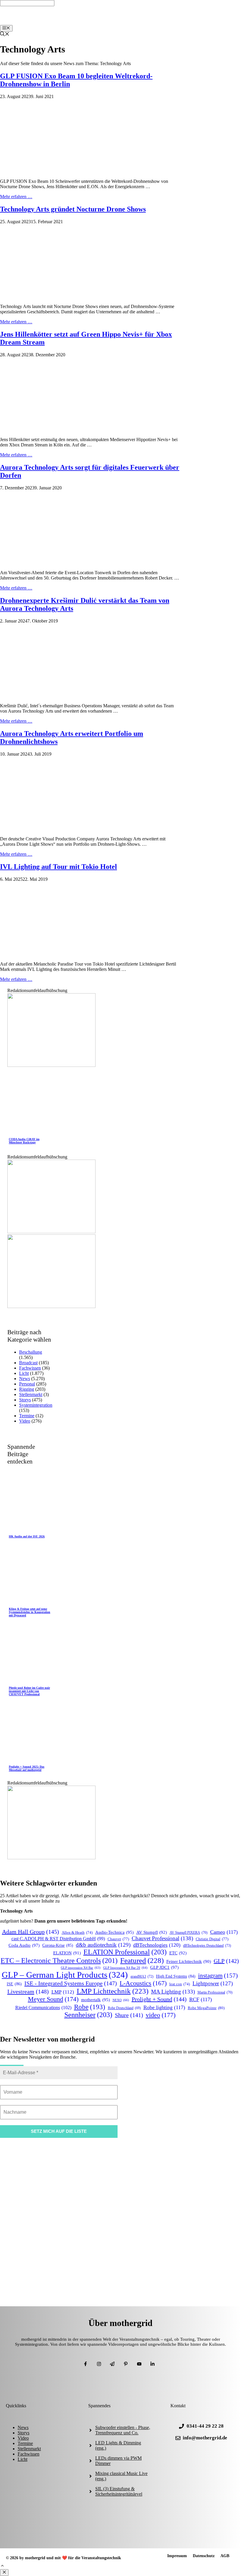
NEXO (121, 2000)
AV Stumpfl (152, 1932)
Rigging (27, 1389)
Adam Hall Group (31, 1932)
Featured (142, 1960)
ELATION (67, 1953)
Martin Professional (215, 1993)
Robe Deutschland (124, 2008)
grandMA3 (142, 1976)
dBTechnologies (157, 1945)
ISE (14, 1984)
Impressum (177, 2556)
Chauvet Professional (162, 1938)
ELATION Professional (125, 1952)
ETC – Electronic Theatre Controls (59, 1961)
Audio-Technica (114, 1932)
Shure (129, 2015)
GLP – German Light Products (65, 1975)
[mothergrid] (122, 22)
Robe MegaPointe (206, 2008)
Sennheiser (88, 2015)
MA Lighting (173, 1992)
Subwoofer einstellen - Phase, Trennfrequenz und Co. (123, 2430)
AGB (225, 2556)
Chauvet (118, 1939)
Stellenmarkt (31, 1394)
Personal (27, 1384)
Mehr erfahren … (16, 197)
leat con (180, 1984)
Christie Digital (212, 1939)
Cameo (224, 1932)
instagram (218, 1976)
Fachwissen (30, 1368)
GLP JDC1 (164, 1967)
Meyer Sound (53, 1999)
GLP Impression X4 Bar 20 (125, 1968)
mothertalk (96, 2000)
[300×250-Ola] (51, 1065)
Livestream (28, 1991)
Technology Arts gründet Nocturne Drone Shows (73, 209)
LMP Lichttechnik (113, 1991)
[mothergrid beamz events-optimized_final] (51, 1858)
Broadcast (28, 1363)
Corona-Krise (58, 1945)
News (25, 1379)
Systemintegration (36, 1405)
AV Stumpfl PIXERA (189, 1933)
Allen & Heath (77, 1933)
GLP (226, 1961)
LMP (63, 1992)
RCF (201, 1999)
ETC (178, 1953)
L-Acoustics (143, 1983)
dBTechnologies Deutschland (207, 1946)
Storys (25, 1400)
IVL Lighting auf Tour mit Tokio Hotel (58, 867)
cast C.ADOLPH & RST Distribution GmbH (58, 1939)
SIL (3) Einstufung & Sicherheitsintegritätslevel (119, 2491)
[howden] (51, 1232)
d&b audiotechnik (103, 1945)
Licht (24, 1373)
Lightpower (213, 1983)
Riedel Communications (43, 2008)
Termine (27, 1416)
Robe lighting (164, 2007)
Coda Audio (24, 1945)
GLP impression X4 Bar (81, 1968)
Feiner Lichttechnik (189, 1961)
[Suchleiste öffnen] (5, 35)
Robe (90, 2007)
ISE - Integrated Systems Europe (71, 1983)
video (161, 2015)
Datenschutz (204, 2556)
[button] (2, 2566)
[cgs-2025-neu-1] (51, 1306)
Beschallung (31, 1352)
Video (25, 1421)
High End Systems (176, 1976)
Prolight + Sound (159, 1999)
